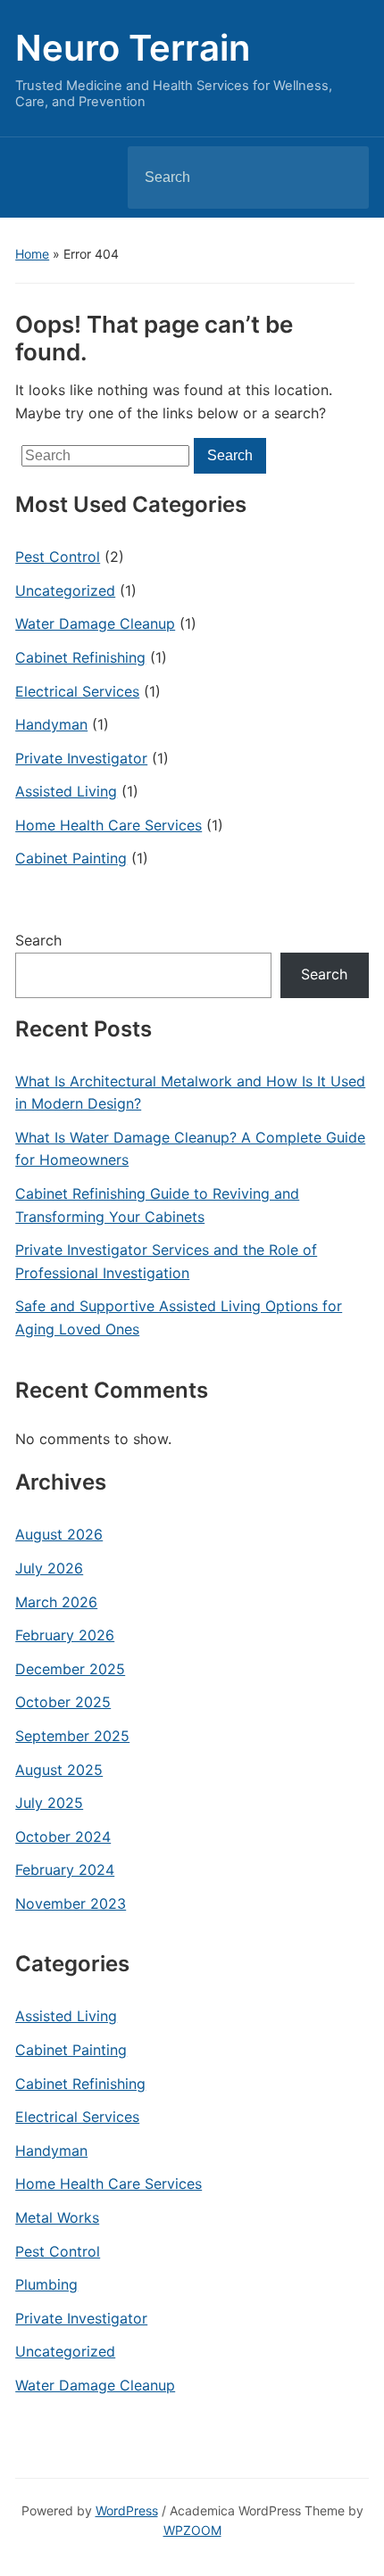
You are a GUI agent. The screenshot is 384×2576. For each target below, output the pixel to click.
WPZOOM (192, 2530)
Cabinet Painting (71, 858)
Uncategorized (65, 590)
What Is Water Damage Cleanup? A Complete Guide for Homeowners (190, 1149)
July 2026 (49, 1568)
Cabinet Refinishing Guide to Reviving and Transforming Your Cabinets (157, 1205)
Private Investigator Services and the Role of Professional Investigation (166, 1261)
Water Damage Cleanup (95, 623)
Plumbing (46, 2284)
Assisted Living (66, 791)
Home (32, 254)
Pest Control (58, 557)
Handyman (51, 724)
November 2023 (71, 1903)
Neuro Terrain (133, 48)
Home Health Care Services (109, 825)
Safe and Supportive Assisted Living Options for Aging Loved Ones (179, 1317)
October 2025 (63, 1702)
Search (340, 178)
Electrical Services (77, 691)
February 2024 (65, 1870)
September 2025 (72, 1736)
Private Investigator (81, 758)
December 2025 (70, 1669)
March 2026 (56, 1602)
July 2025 (49, 1803)
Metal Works (57, 2217)
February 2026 (65, 1635)
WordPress (127, 2510)
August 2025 (59, 1770)
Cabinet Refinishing (80, 657)
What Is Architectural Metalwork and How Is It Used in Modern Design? (190, 1093)
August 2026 (59, 1534)
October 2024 (63, 1837)
